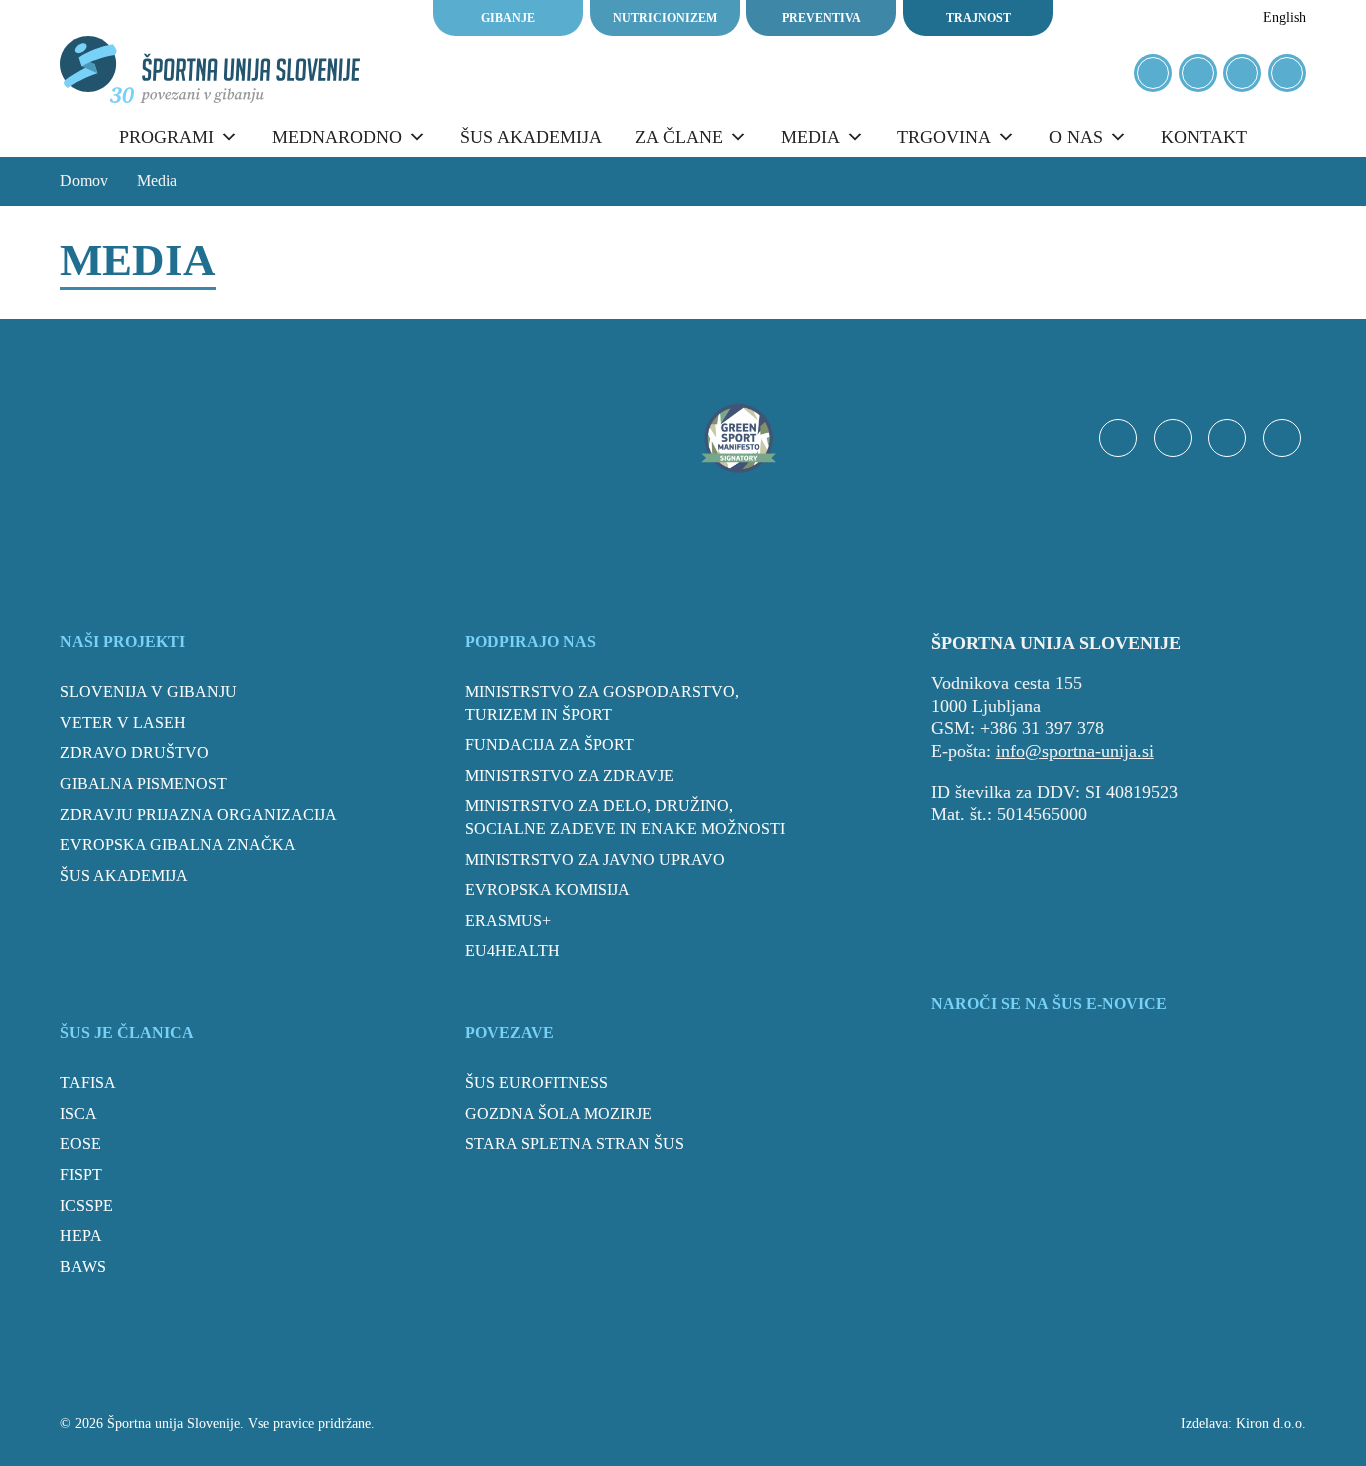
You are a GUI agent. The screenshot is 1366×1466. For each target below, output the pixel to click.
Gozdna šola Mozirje (558, 1113)
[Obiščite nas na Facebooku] (1153, 73)
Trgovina (944, 137)
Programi (166, 137)
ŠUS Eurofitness (536, 1082)
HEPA (81, 1235)
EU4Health (512, 950)
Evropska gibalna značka (178, 844)
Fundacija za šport (549, 744)
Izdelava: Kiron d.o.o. (1243, 1423)
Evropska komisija (547, 889)
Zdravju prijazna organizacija (198, 814)
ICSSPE (86, 1205)
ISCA (78, 1113)
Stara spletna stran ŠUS (574, 1143)
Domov (84, 180)
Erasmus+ (508, 920)
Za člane (679, 137)
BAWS (83, 1266)
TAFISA (88, 1082)
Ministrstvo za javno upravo (595, 859)
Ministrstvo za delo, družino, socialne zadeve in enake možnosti (625, 817)
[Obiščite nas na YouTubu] (1242, 73)
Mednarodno (337, 137)
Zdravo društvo (134, 752)
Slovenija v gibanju (148, 691)
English (1284, 17)
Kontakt (1204, 137)
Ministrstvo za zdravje (569, 775)
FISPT (81, 1174)
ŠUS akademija (531, 137)
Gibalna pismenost (143, 783)
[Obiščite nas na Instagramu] (1198, 73)
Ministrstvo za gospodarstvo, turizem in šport (602, 703)
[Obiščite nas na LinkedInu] (1287, 73)
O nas (1076, 137)
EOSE (80, 1143)
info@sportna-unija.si (1075, 751)
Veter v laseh (123, 722)
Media (810, 137)
